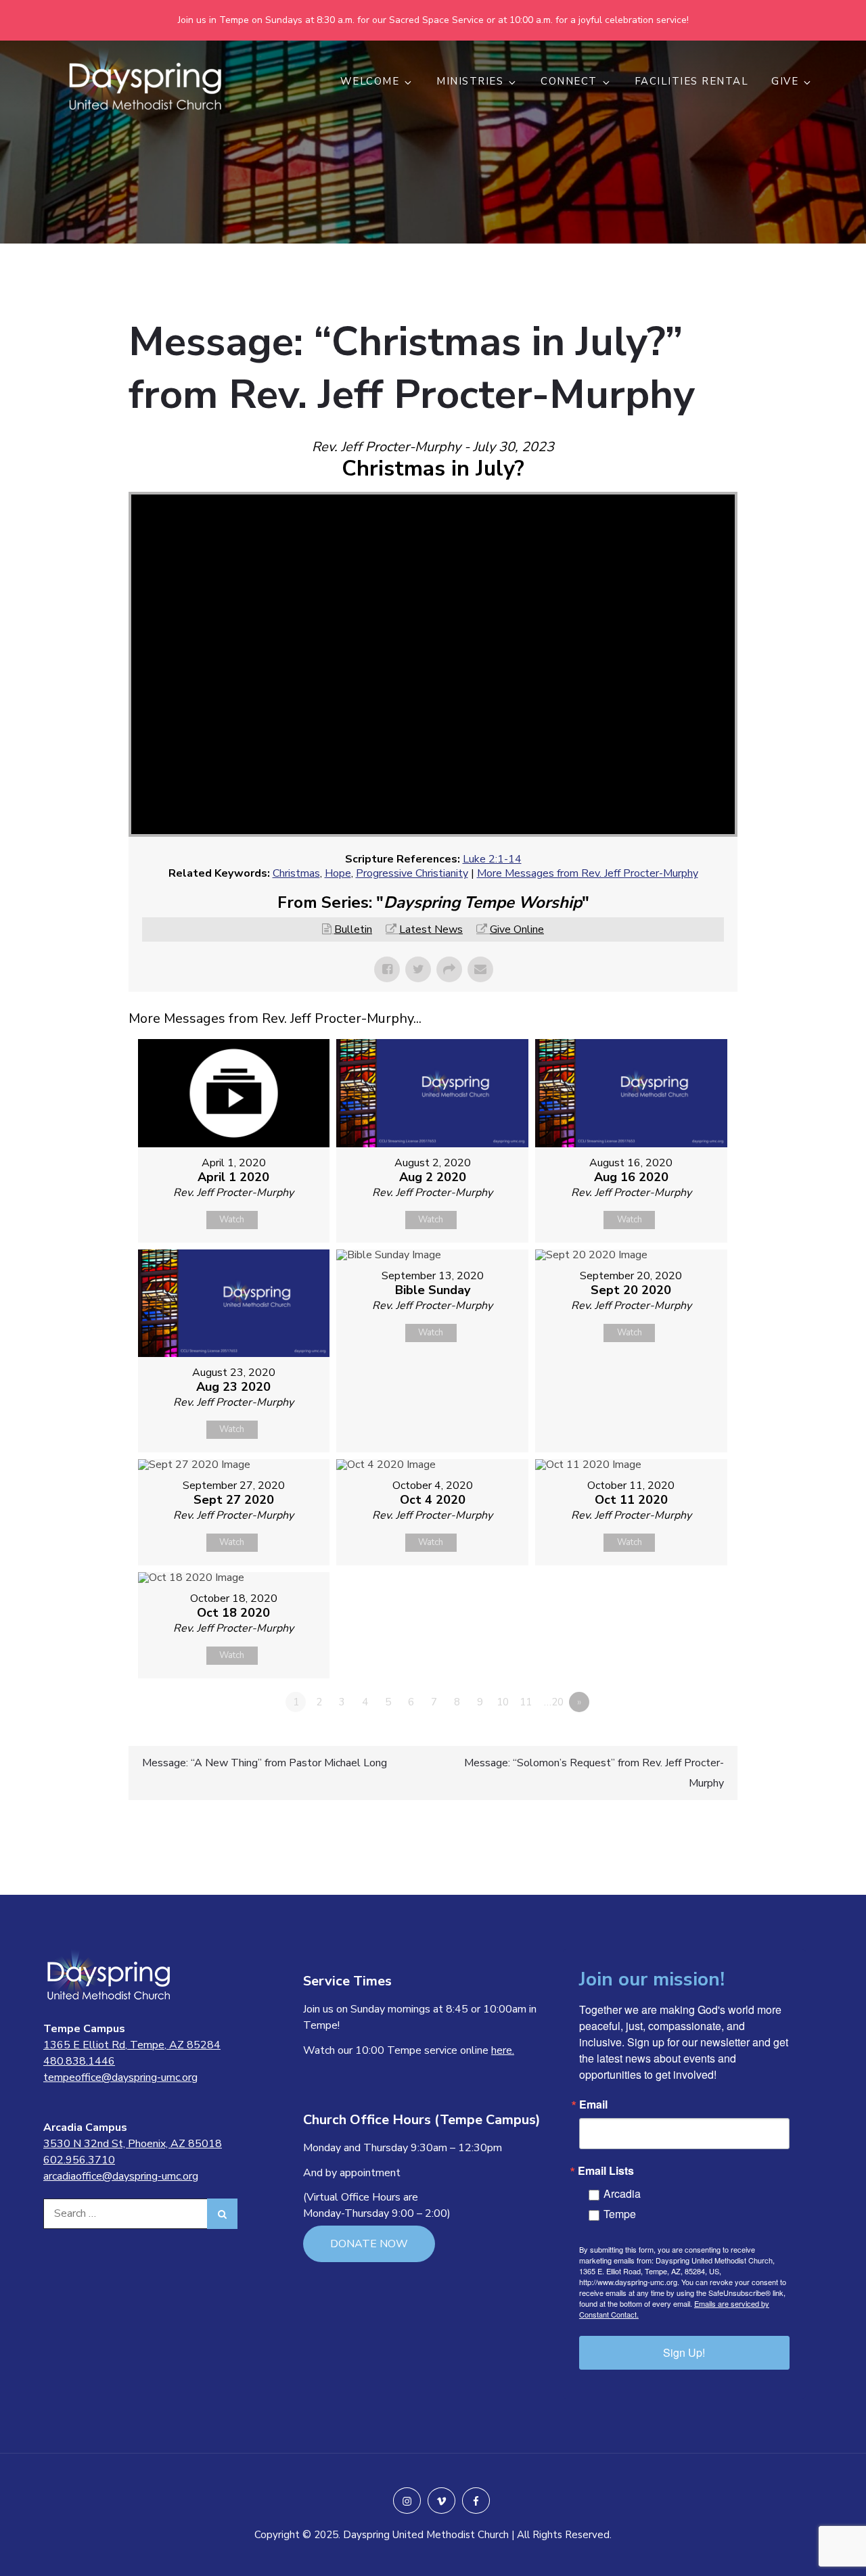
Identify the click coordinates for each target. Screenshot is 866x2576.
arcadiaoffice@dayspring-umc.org (121, 2176)
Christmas (296, 873)
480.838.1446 (79, 2061)
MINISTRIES (470, 81)
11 (526, 1702)
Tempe (620, 2214)
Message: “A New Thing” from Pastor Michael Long (265, 1763)
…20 (554, 1702)
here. (503, 2050)
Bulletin (353, 929)
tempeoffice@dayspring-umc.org (120, 2077)
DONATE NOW (369, 2244)
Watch (232, 1220)
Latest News (431, 929)
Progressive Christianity (412, 873)
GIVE (785, 81)
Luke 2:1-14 (492, 859)
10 (503, 1702)
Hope (338, 873)
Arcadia (622, 2193)
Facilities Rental (692, 81)
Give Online (517, 929)
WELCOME (370, 81)
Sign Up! (684, 2352)
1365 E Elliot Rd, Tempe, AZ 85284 (132, 2045)
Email (593, 2104)
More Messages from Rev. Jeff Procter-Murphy (588, 873)
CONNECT (569, 81)
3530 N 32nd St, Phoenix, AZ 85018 (133, 2144)
